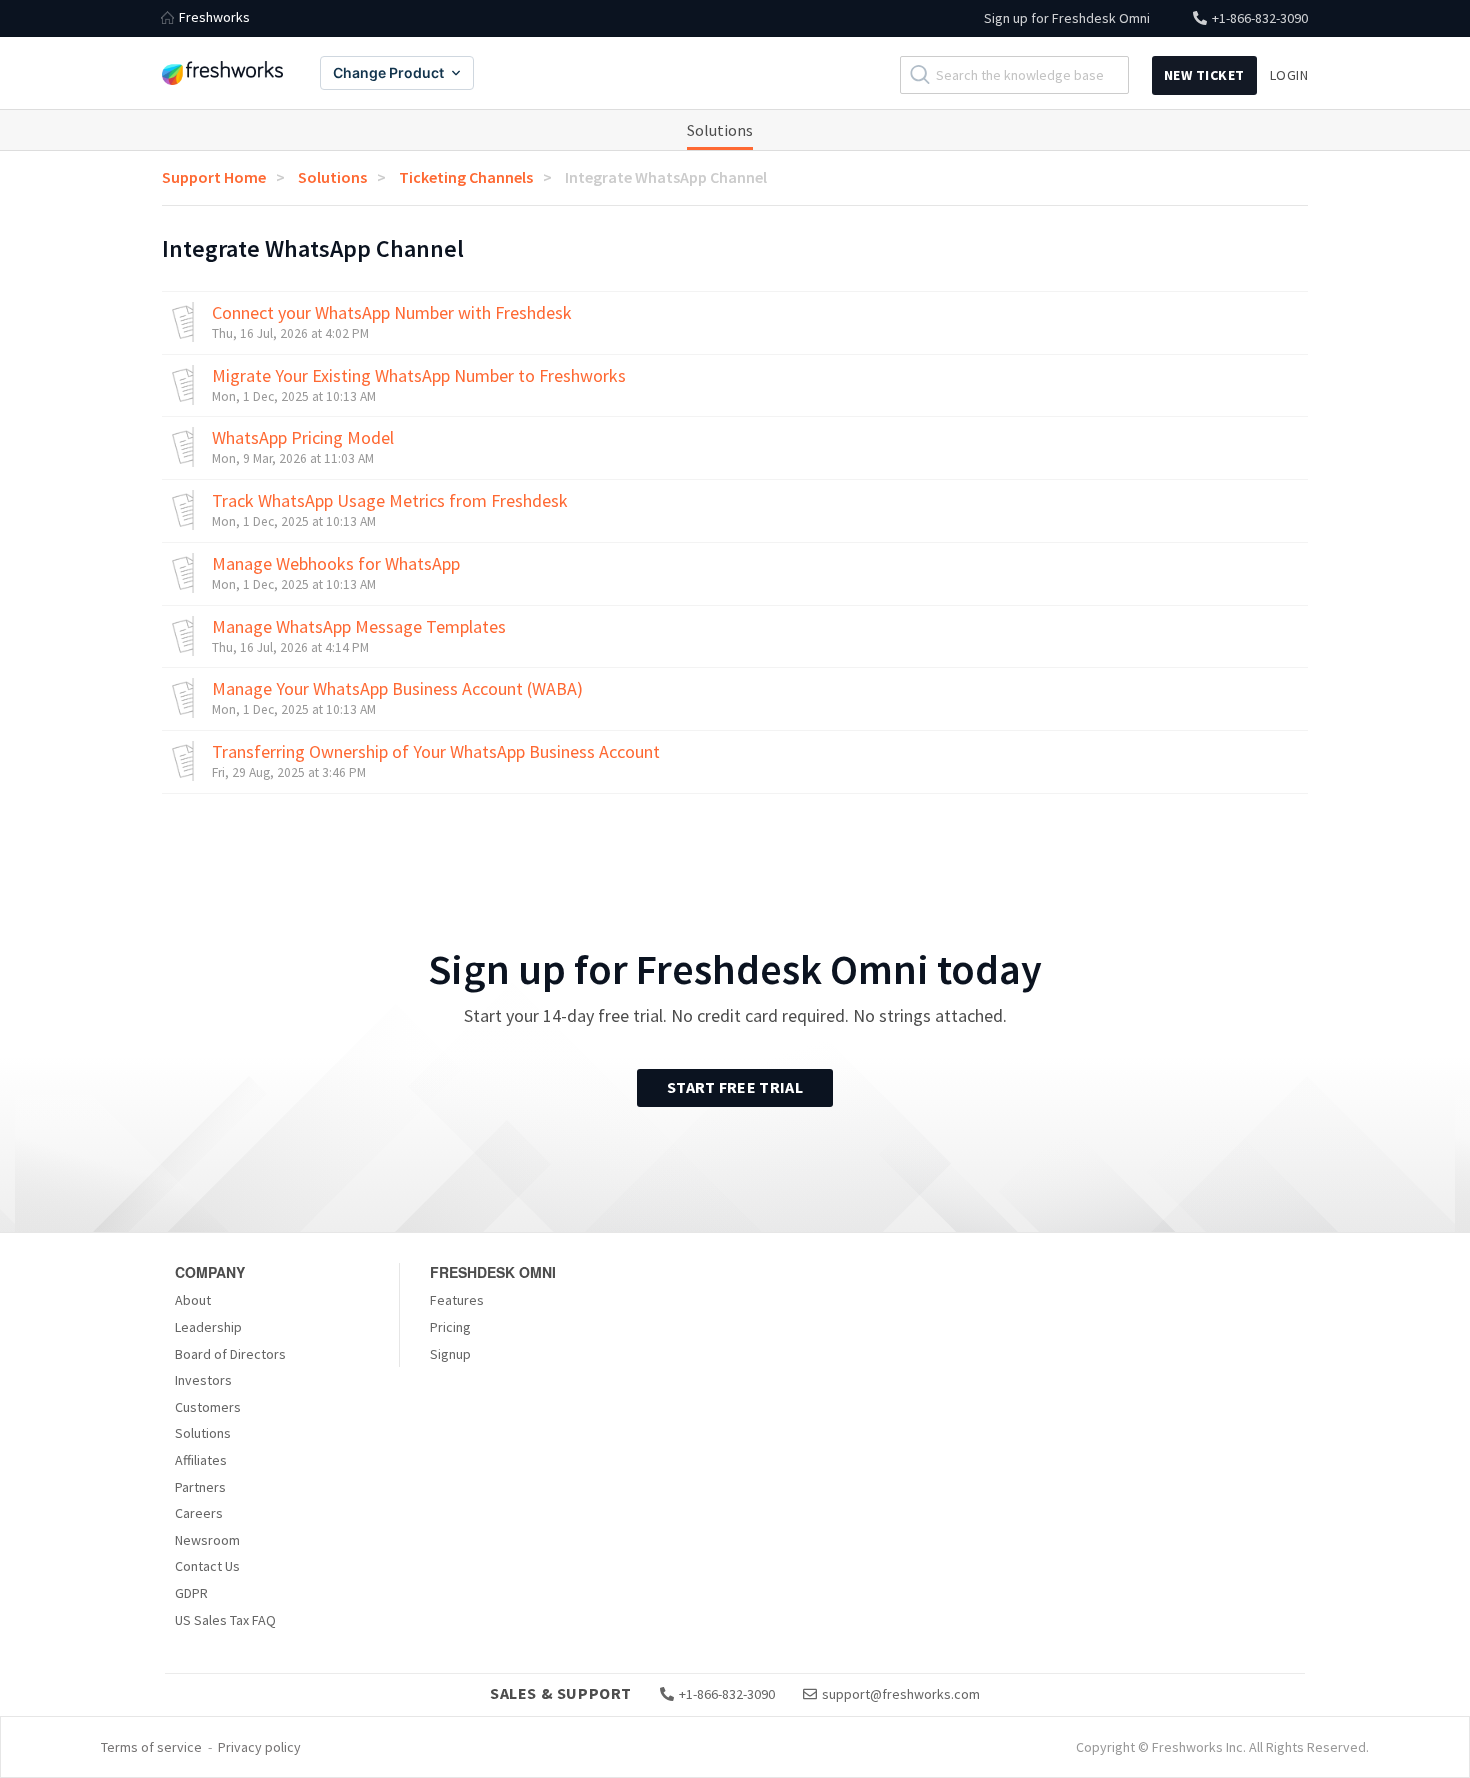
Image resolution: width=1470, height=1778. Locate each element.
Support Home (214, 177)
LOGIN (1289, 75)
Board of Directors (230, 1354)
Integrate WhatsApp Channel (666, 177)
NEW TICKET (1204, 75)
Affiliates (201, 1460)
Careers (199, 1513)
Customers (208, 1407)
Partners (200, 1487)
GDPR (191, 1593)
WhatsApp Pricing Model (303, 438)
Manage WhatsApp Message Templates (359, 627)
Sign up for (1067, 18)
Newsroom (207, 1540)
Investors (203, 1380)
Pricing (450, 1327)
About (193, 1300)
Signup (450, 1354)
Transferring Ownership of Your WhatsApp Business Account (436, 752)
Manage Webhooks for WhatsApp (336, 564)
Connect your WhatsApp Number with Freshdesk (392, 313)
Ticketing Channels (466, 177)
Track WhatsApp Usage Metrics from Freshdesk (390, 501)
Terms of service (151, 1747)
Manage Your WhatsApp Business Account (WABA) (397, 689)
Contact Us (207, 1566)
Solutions (720, 130)
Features (457, 1300)
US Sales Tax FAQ (225, 1620)
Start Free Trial (735, 1087)
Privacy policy (259, 1747)
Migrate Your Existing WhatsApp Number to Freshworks (419, 376)
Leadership (208, 1327)
